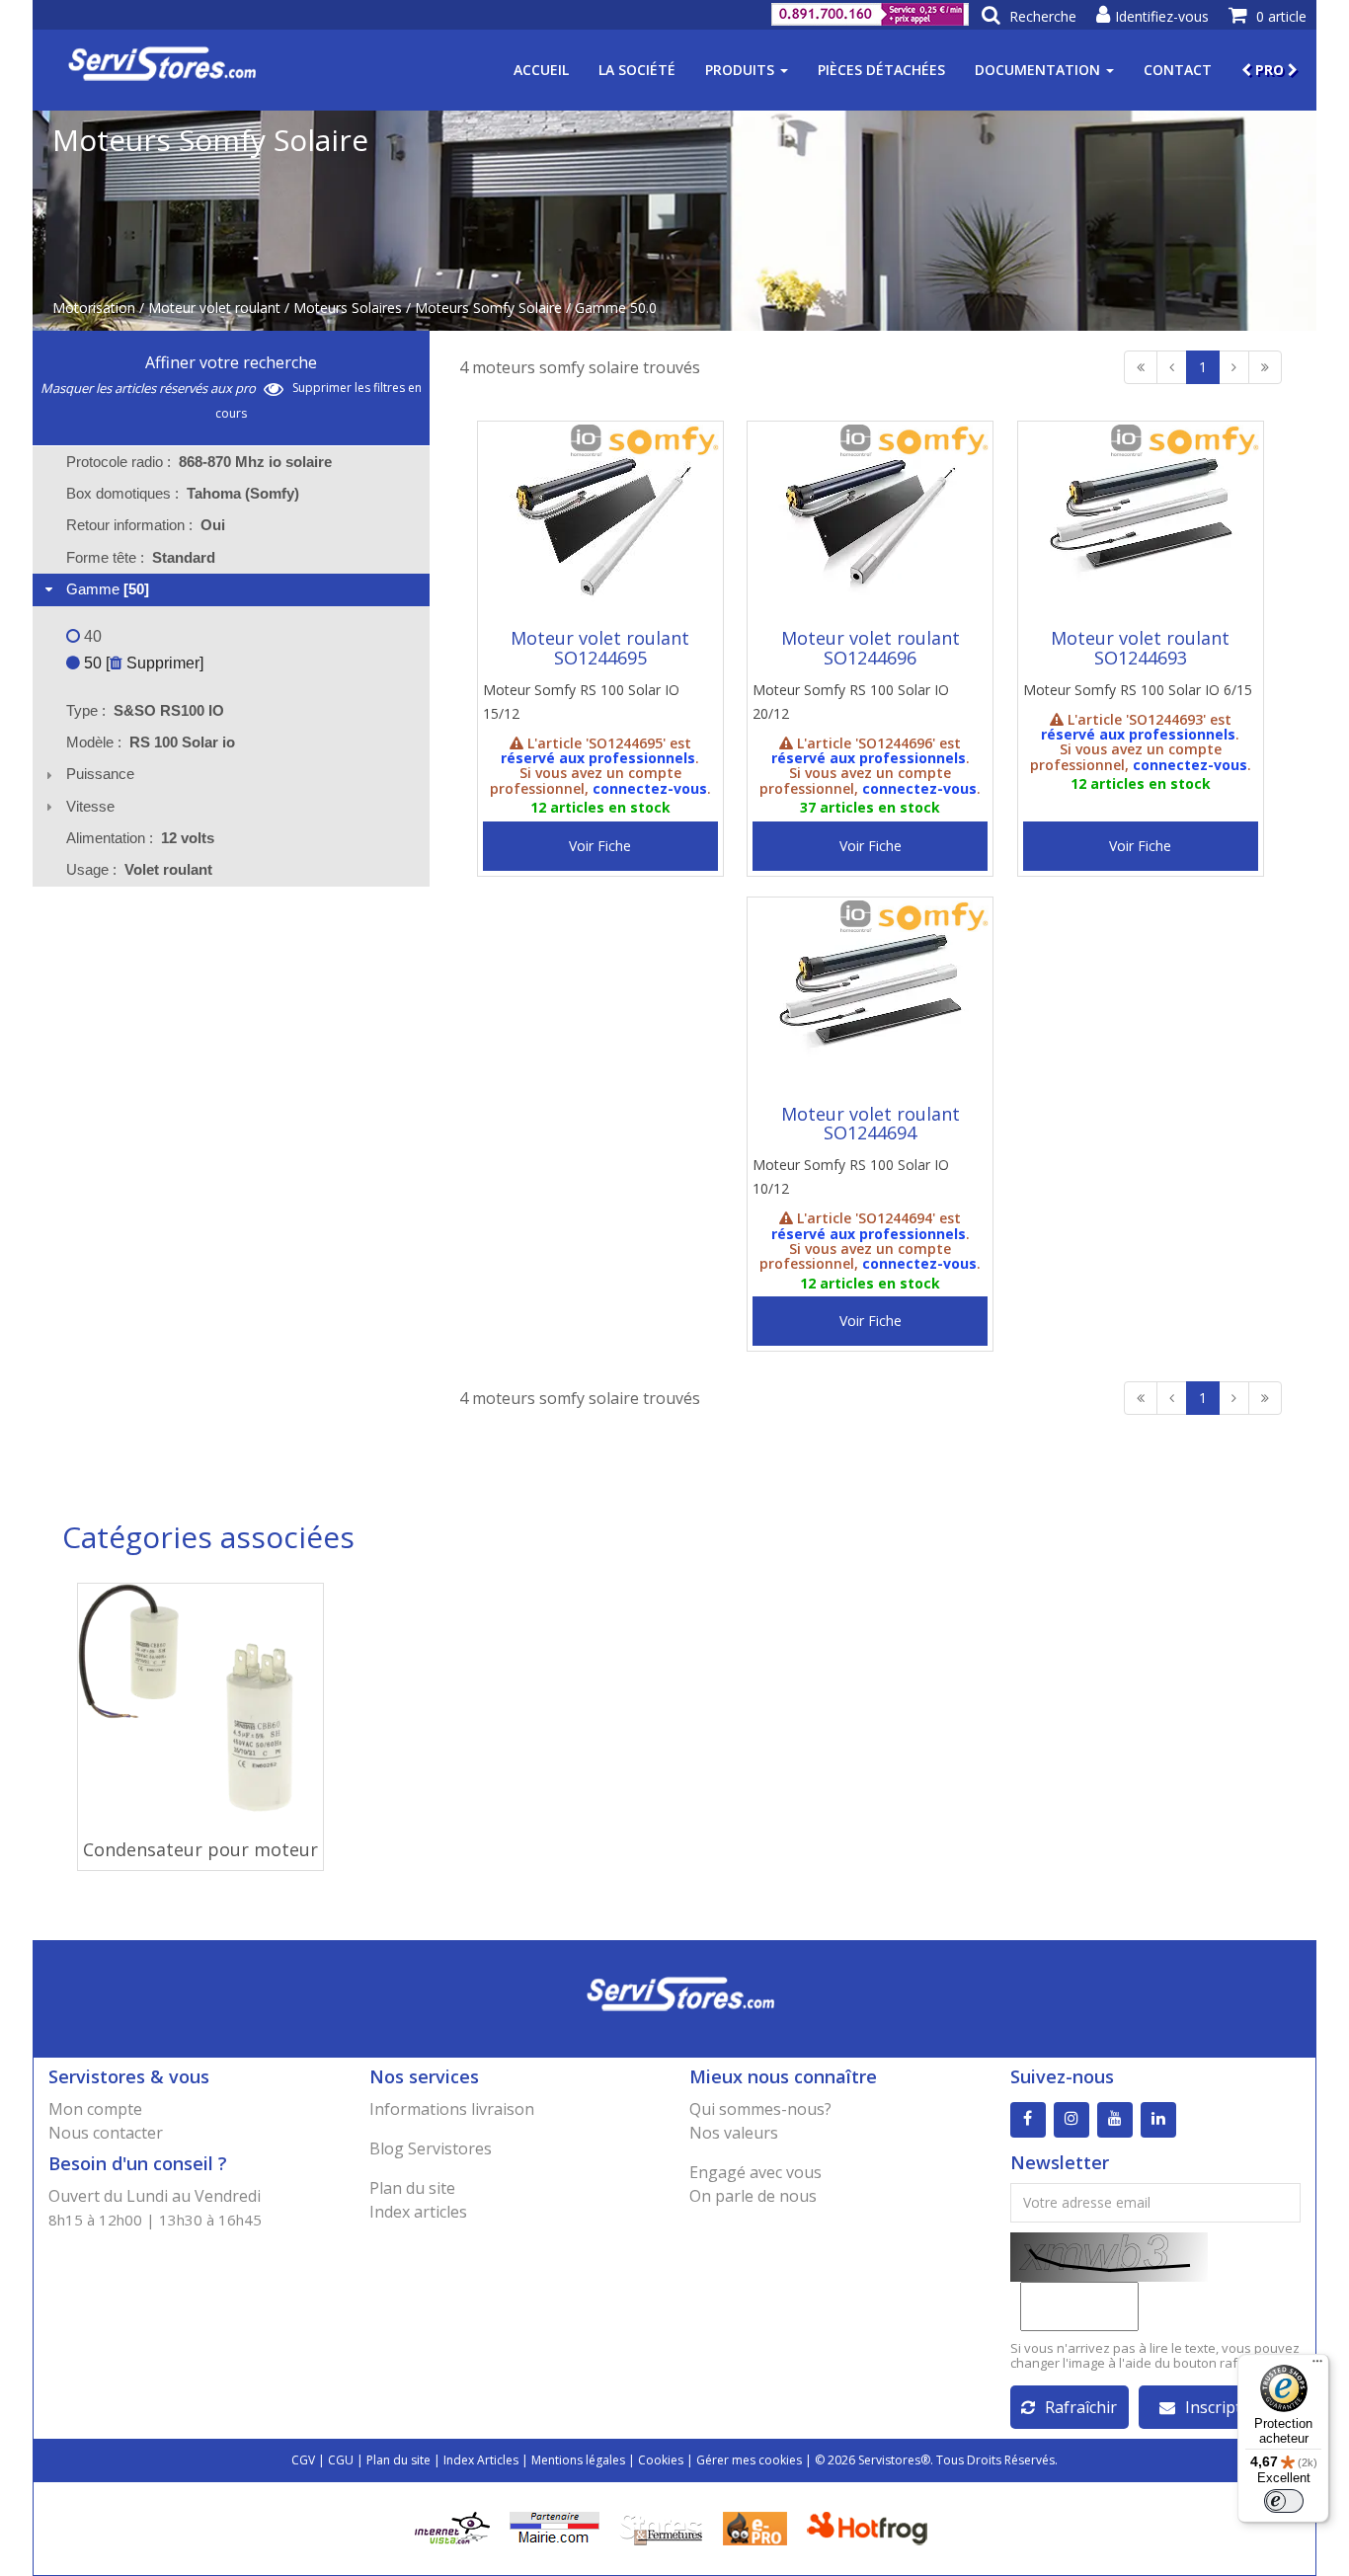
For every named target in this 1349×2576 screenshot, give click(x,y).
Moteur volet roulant (214, 308)
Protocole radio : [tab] (199, 462)
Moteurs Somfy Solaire (488, 308)
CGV (303, 2460)
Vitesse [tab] (90, 806)
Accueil (541, 70)
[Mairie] (555, 2526)
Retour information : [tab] (146, 525)
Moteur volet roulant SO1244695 (600, 648)
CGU (341, 2460)
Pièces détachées (881, 70)
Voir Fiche (600, 846)
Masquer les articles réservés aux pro (150, 388)
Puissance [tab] (100, 774)
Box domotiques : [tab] (183, 493)
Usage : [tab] (139, 869)
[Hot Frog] (872, 2526)
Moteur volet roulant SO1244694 (871, 1124)
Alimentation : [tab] (140, 838)
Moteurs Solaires (348, 308)
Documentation (1039, 70)
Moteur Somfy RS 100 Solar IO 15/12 (581, 702)
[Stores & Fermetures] (661, 2526)
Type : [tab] (145, 710)
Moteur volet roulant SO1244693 (1140, 648)
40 (91, 636)
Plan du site (412, 2188)
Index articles (418, 2212)
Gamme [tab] (108, 589)
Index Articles (481, 2460)
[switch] (1284, 2501)
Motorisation (94, 308)
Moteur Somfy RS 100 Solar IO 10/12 (851, 1176)
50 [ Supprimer (140, 663)
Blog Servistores (431, 2148)
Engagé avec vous (755, 2172)
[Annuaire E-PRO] (755, 2526)
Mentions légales (578, 2460)
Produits (742, 70)
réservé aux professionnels (598, 758)
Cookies (661, 2460)
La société (637, 70)
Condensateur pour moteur (200, 1849)
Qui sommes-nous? (760, 2109)
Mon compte (95, 2109)
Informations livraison (452, 2109)
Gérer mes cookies (749, 2460)
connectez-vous (650, 788)
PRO (1270, 70)
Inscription (1225, 2407)
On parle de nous (753, 2196)
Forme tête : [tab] (141, 557)
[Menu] (1317, 2366)
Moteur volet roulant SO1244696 (871, 648)
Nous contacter (106, 2133)
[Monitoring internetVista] (452, 2526)
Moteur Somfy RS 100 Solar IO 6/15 (1138, 690)
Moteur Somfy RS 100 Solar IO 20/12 (851, 702)
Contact (1178, 70)
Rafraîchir (1081, 2407)
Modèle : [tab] (151, 742)
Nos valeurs (734, 2133)
